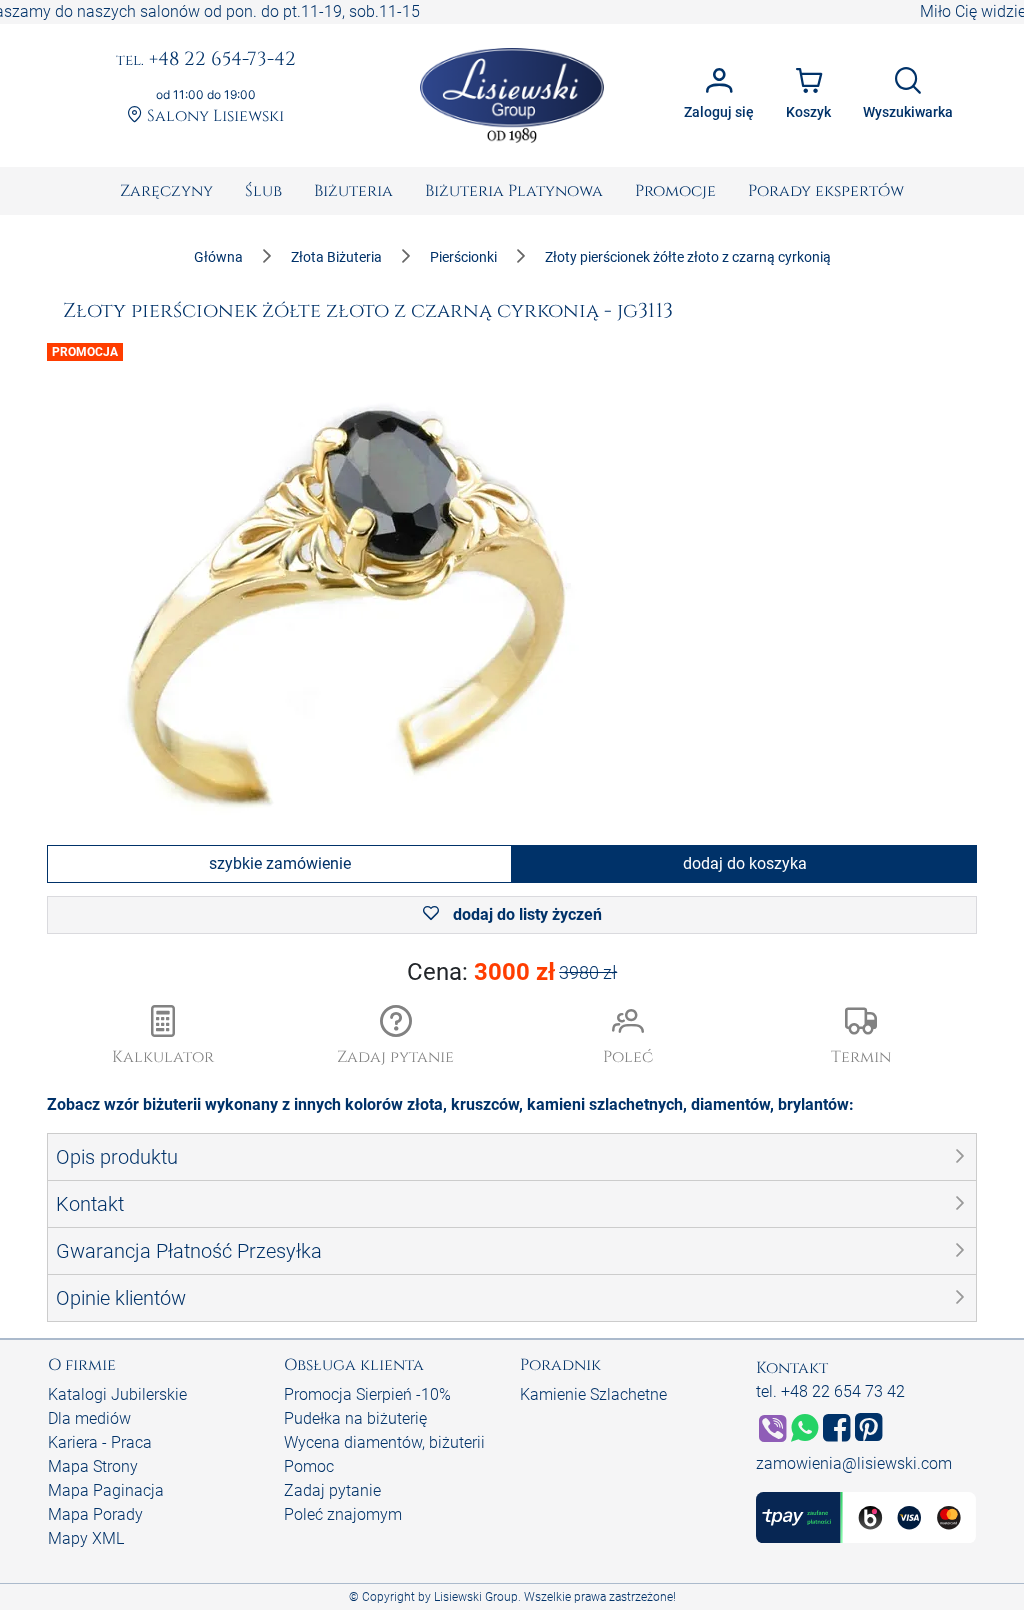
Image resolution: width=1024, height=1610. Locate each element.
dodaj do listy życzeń (525, 914)
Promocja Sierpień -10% (367, 1394)
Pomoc (309, 1466)
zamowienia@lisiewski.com (854, 1463)
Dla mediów (89, 1418)
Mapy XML (86, 1538)
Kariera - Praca (100, 1442)
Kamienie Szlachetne (593, 1394)
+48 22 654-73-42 (206, 60)
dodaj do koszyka (745, 863)
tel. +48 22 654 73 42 (830, 1391)
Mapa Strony (93, 1466)
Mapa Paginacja (106, 1490)
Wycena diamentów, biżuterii (384, 1442)
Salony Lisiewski (213, 116)
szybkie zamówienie (280, 863)
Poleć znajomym (343, 1514)
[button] (396, 1037)
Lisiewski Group (476, 1597)
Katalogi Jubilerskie (117, 1394)
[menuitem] (166, 191)
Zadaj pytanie (332, 1490)
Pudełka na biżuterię (355, 1418)
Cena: (512, 972)
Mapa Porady (95, 1514)
